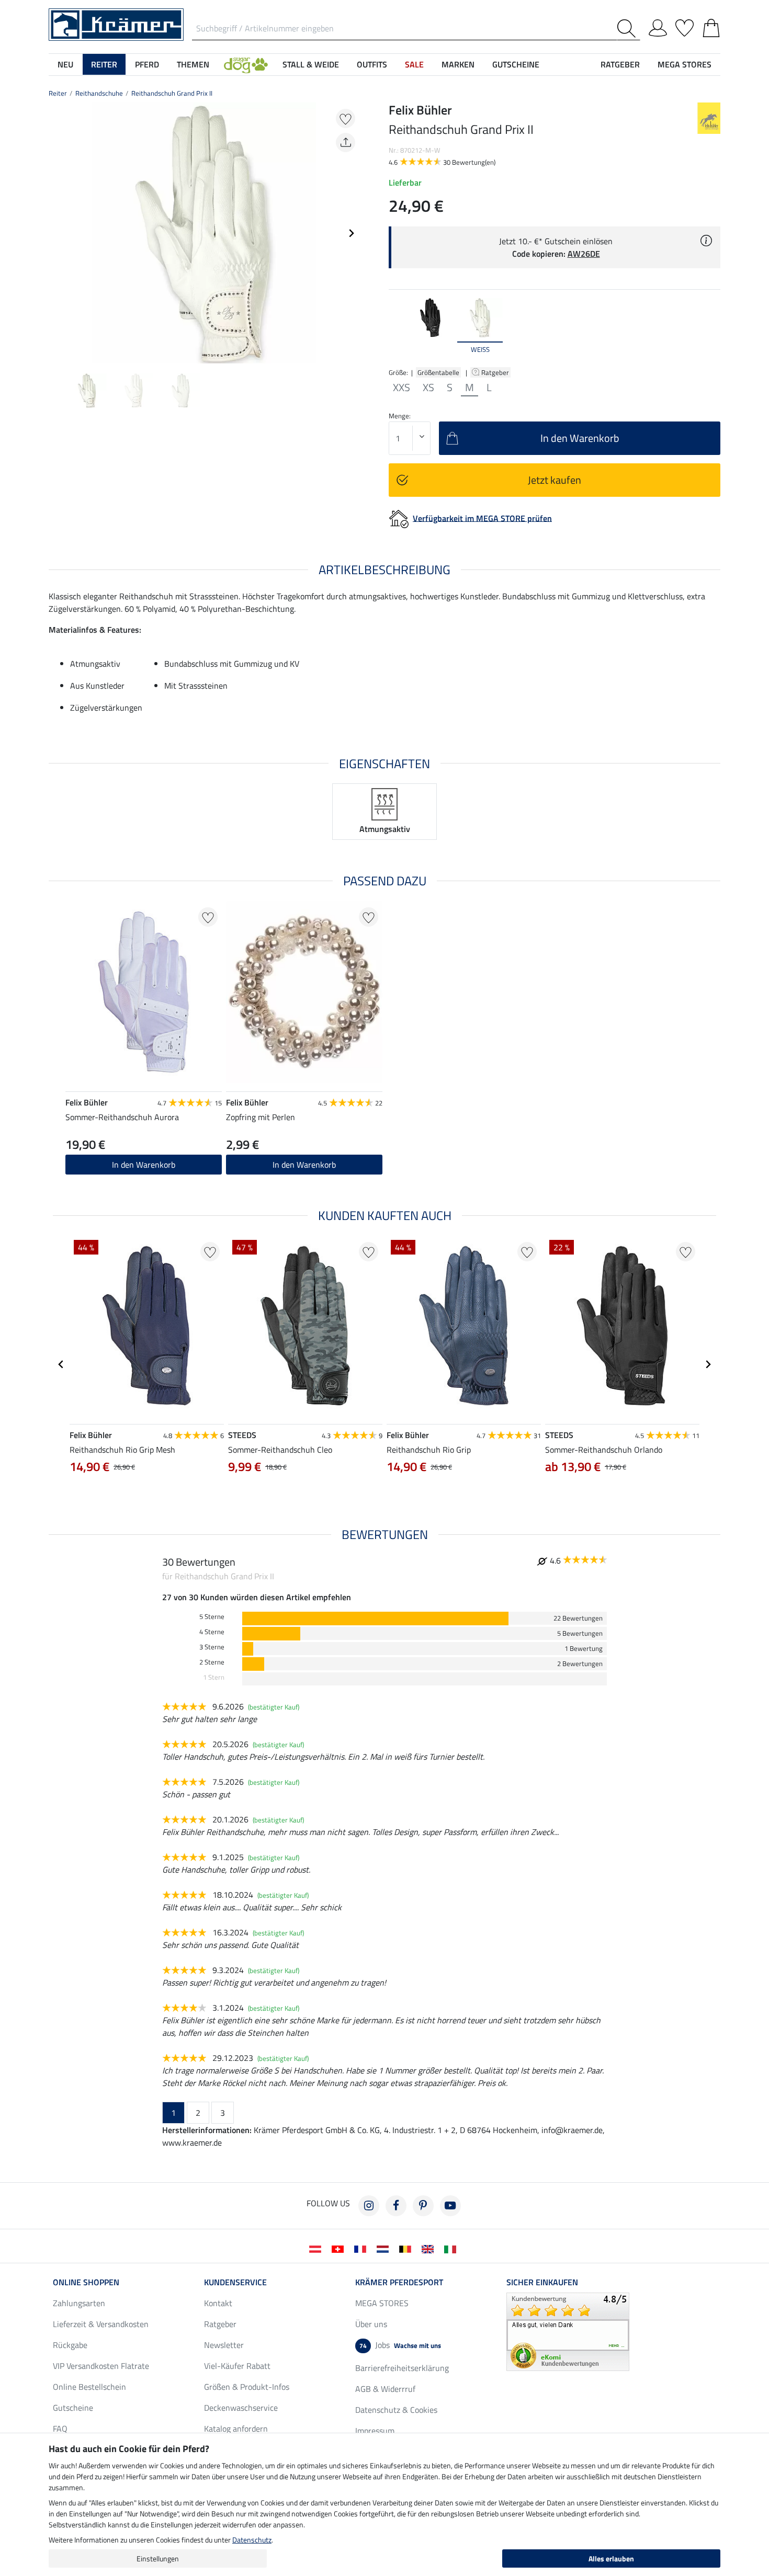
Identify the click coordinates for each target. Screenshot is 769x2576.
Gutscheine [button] (516, 64)
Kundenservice (235, 2282)
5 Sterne (212, 1617)
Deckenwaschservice (241, 2408)
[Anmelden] (658, 26)
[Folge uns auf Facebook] (396, 2206)
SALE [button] (414, 64)
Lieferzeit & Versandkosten (101, 2324)
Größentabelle (438, 372)
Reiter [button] (104, 64)
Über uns (371, 2324)
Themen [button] (193, 64)
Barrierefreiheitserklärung (402, 2368)
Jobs (400, 2345)
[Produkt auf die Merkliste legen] (346, 118)
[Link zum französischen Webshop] (362, 2248)
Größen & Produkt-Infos (247, 2387)
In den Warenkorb (144, 1165)
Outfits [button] (372, 64)
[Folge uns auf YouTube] (450, 2206)
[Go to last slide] (61, 1364)
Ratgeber (496, 372)
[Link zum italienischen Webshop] (452, 2248)
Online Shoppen (86, 2282)
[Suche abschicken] (629, 29)
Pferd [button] (147, 64)
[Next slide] (351, 233)
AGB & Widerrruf (385, 2389)
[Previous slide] (57, 233)
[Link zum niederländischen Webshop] (385, 2248)
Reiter (58, 93)
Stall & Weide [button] (311, 64)
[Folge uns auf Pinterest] (423, 2206)
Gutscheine (73, 2408)
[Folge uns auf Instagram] (369, 2206)
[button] (246, 64)
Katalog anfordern (236, 2429)
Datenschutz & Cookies (396, 2410)
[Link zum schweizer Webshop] (340, 2248)
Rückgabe (70, 2345)
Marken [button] (458, 64)
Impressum (375, 2431)
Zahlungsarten (79, 2303)
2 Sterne (212, 1662)
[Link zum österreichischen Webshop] (317, 2248)
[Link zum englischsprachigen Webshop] (430, 2248)
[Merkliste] (685, 26)
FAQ (60, 2429)
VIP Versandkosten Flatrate (101, 2366)
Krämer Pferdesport (399, 2282)
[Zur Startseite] (116, 24)
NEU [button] (65, 64)
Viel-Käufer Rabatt (237, 2366)
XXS (402, 387)
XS (428, 387)
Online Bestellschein (89, 2387)
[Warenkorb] (711, 26)
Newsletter (224, 2345)
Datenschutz (252, 2540)
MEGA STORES (685, 64)
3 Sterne (212, 1647)
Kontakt (218, 2303)
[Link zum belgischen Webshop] (407, 2248)
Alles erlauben (611, 2558)
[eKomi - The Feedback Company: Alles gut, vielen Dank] (568, 2331)
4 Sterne (212, 1632)
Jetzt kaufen (555, 480)
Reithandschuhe (99, 93)
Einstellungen (158, 2558)
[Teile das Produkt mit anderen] (346, 143)
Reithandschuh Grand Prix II (172, 93)
